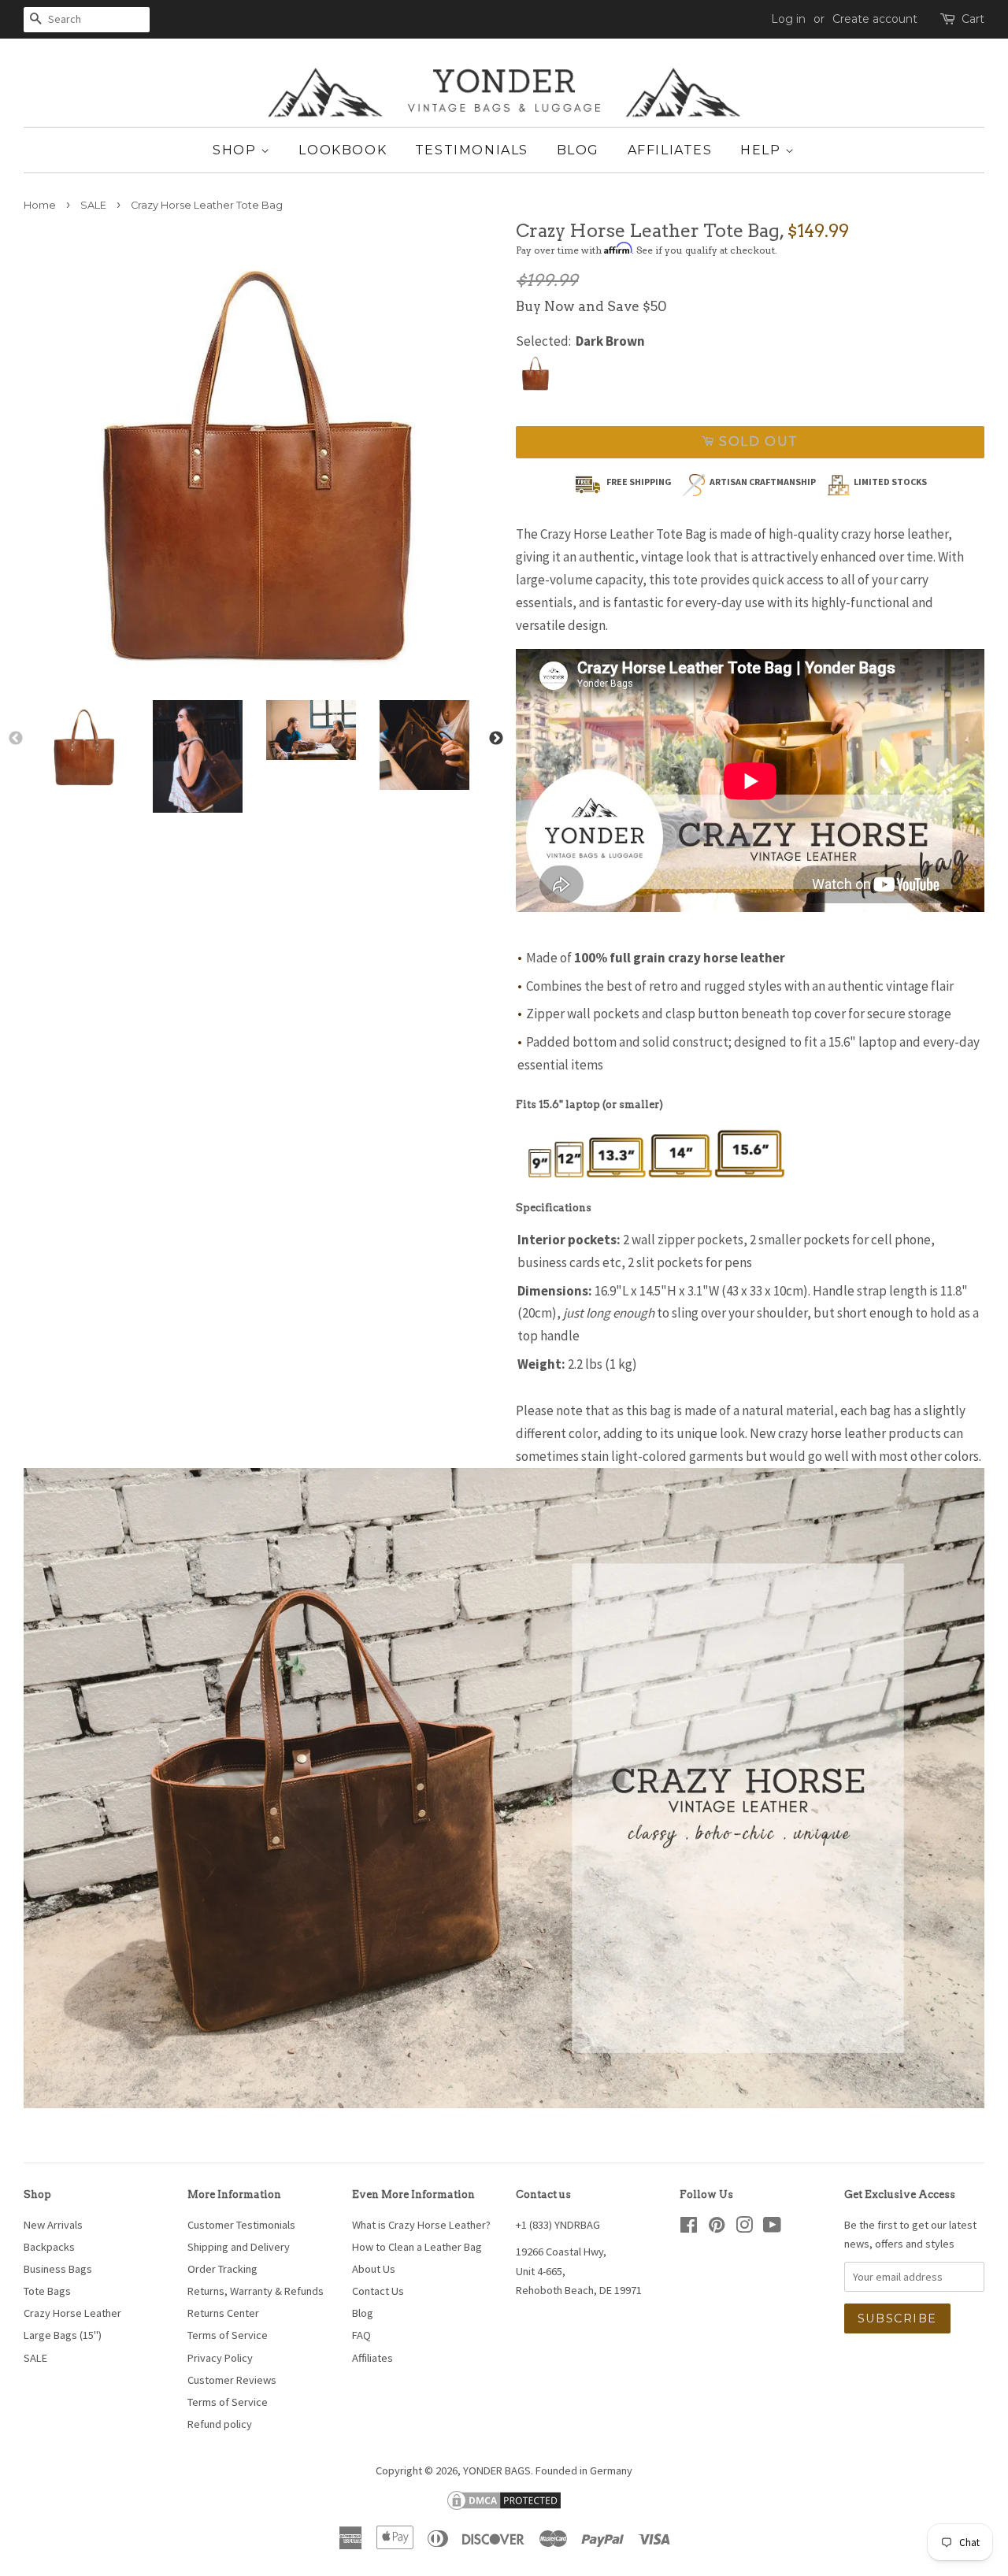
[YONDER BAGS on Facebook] (689, 2228)
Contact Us (378, 2291)
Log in (788, 19)
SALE (93, 205)
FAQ (361, 2335)
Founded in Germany (584, 2470)
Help (763, 150)
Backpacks (49, 2247)
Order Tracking (222, 2269)
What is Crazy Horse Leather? (421, 2225)
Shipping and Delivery (239, 2247)
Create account (875, 19)
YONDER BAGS (497, 2470)
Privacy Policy (220, 2358)
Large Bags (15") (63, 2335)
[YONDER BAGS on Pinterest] (717, 2228)
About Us (374, 2269)
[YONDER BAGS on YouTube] (772, 2228)
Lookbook (343, 150)
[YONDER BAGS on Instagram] (744, 2228)
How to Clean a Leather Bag (417, 2247)
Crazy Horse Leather (72, 2313)
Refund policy (220, 2424)
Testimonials (472, 150)
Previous (16, 739)
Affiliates (670, 150)
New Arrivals (53, 2225)
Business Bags (58, 2269)
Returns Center (223, 2313)
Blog (578, 150)
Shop (237, 150)
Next (496, 739)
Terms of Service (228, 2335)
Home (40, 205)
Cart (973, 19)
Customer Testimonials (241, 2225)
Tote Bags (47, 2291)
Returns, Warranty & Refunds (256, 2291)
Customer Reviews (232, 2380)
